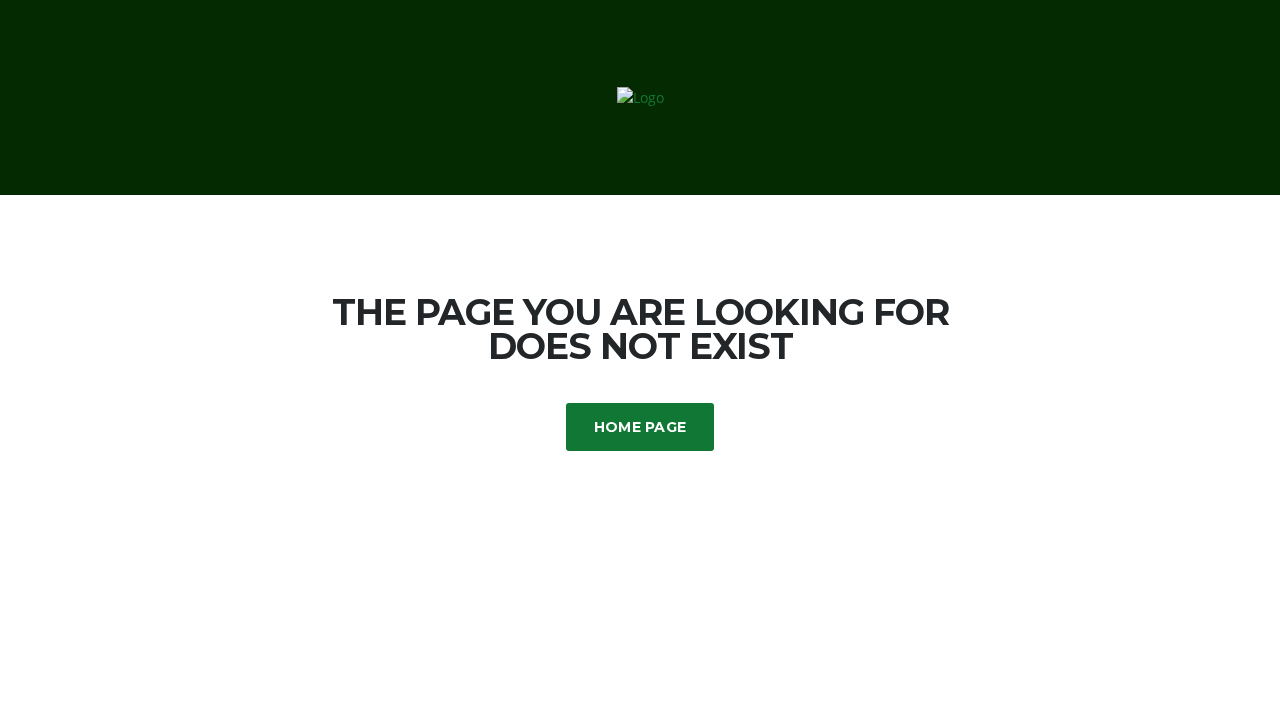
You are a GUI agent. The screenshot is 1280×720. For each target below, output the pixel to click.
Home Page (640, 427)
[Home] (640, 96)
